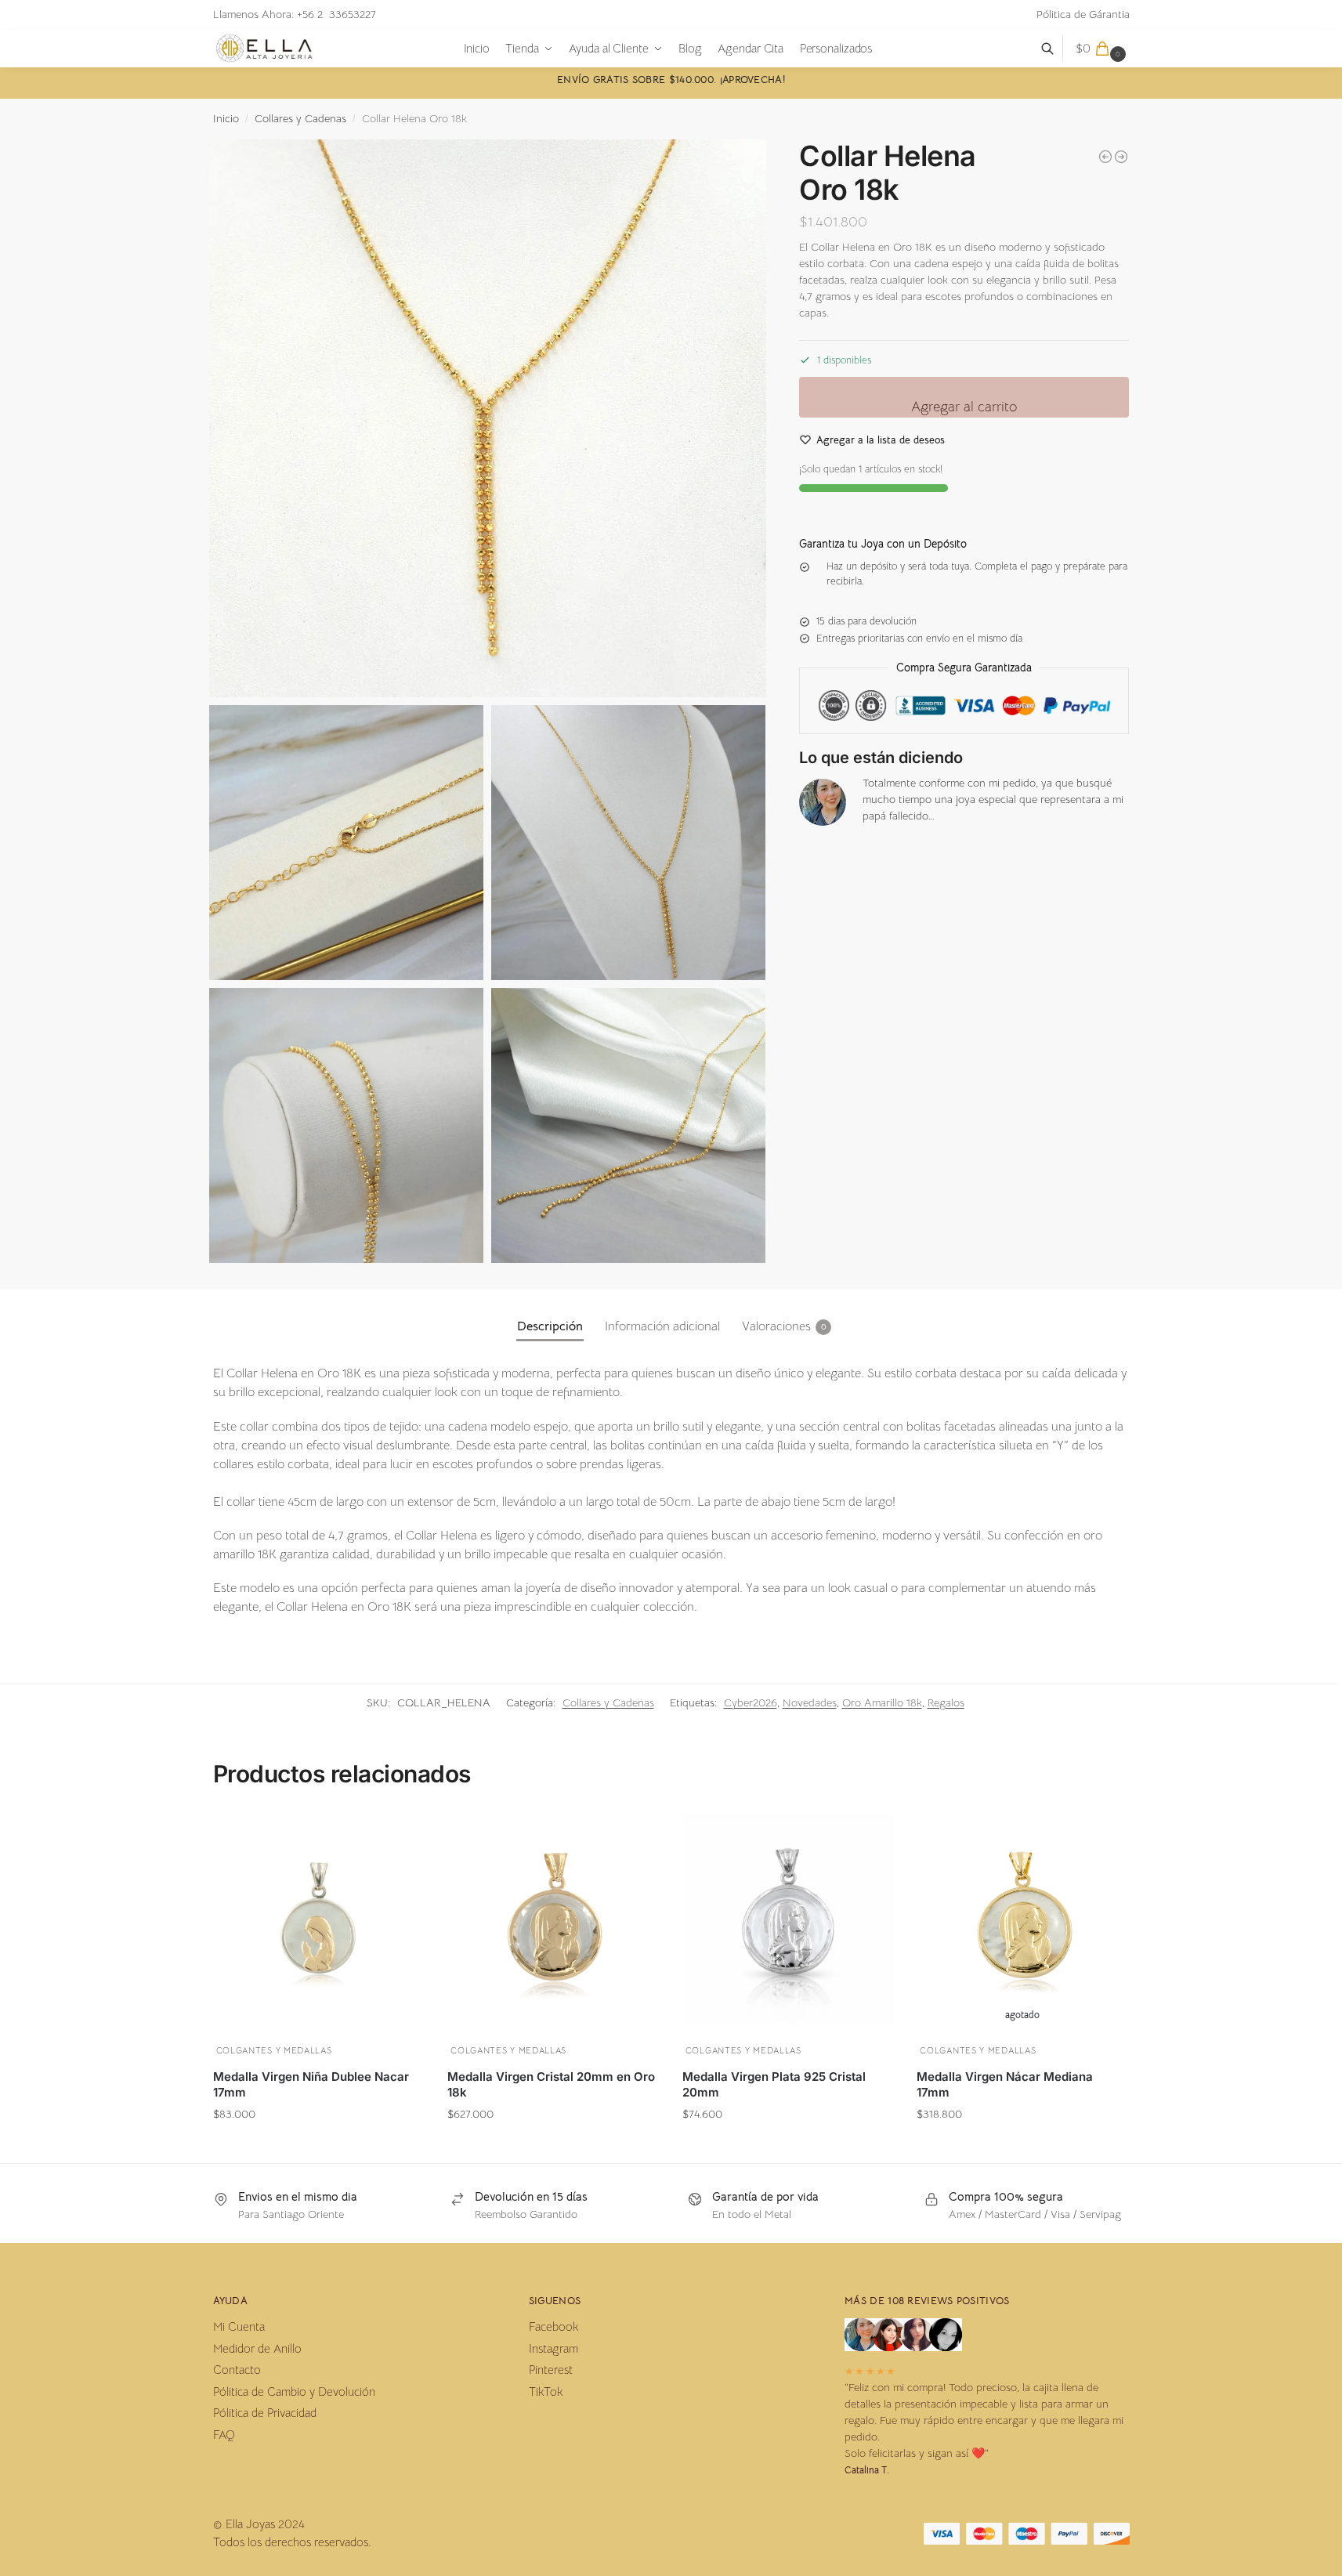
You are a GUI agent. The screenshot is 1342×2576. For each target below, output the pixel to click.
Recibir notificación (1023, 2144)
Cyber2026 (751, 1702)
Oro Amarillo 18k (882, 1702)
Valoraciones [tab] (784, 1326)
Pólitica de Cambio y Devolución (294, 2391)
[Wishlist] (400, 1834)
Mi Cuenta (239, 2326)
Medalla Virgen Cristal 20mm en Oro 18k (551, 2084)
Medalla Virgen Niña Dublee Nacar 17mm (311, 2084)
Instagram (553, 2348)
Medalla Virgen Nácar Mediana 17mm (1005, 2084)
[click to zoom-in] (488, 418)
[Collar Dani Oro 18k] (1105, 157)
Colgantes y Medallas (274, 2050)
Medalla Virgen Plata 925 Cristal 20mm (774, 2084)
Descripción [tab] (550, 1326)
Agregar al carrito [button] (318, 2144)
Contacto (237, 2370)
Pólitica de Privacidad (265, 2413)
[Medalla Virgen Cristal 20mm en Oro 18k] (553, 1919)
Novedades (810, 1702)
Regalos (946, 1702)
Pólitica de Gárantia (1083, 14)
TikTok (546, 2391)
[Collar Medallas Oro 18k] (1121, 157)
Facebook (553, 2326)
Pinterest (551, 2370)
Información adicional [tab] (662, 1326)
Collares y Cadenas (300, 119)
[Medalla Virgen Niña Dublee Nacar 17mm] (319, 1919)
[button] (1103, 49)
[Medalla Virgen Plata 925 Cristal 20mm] (788, 1919)
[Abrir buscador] (1056, 49)
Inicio (226, 119)
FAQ (224, 2435)
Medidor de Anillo (257, 2348)
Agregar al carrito (964, 407)
